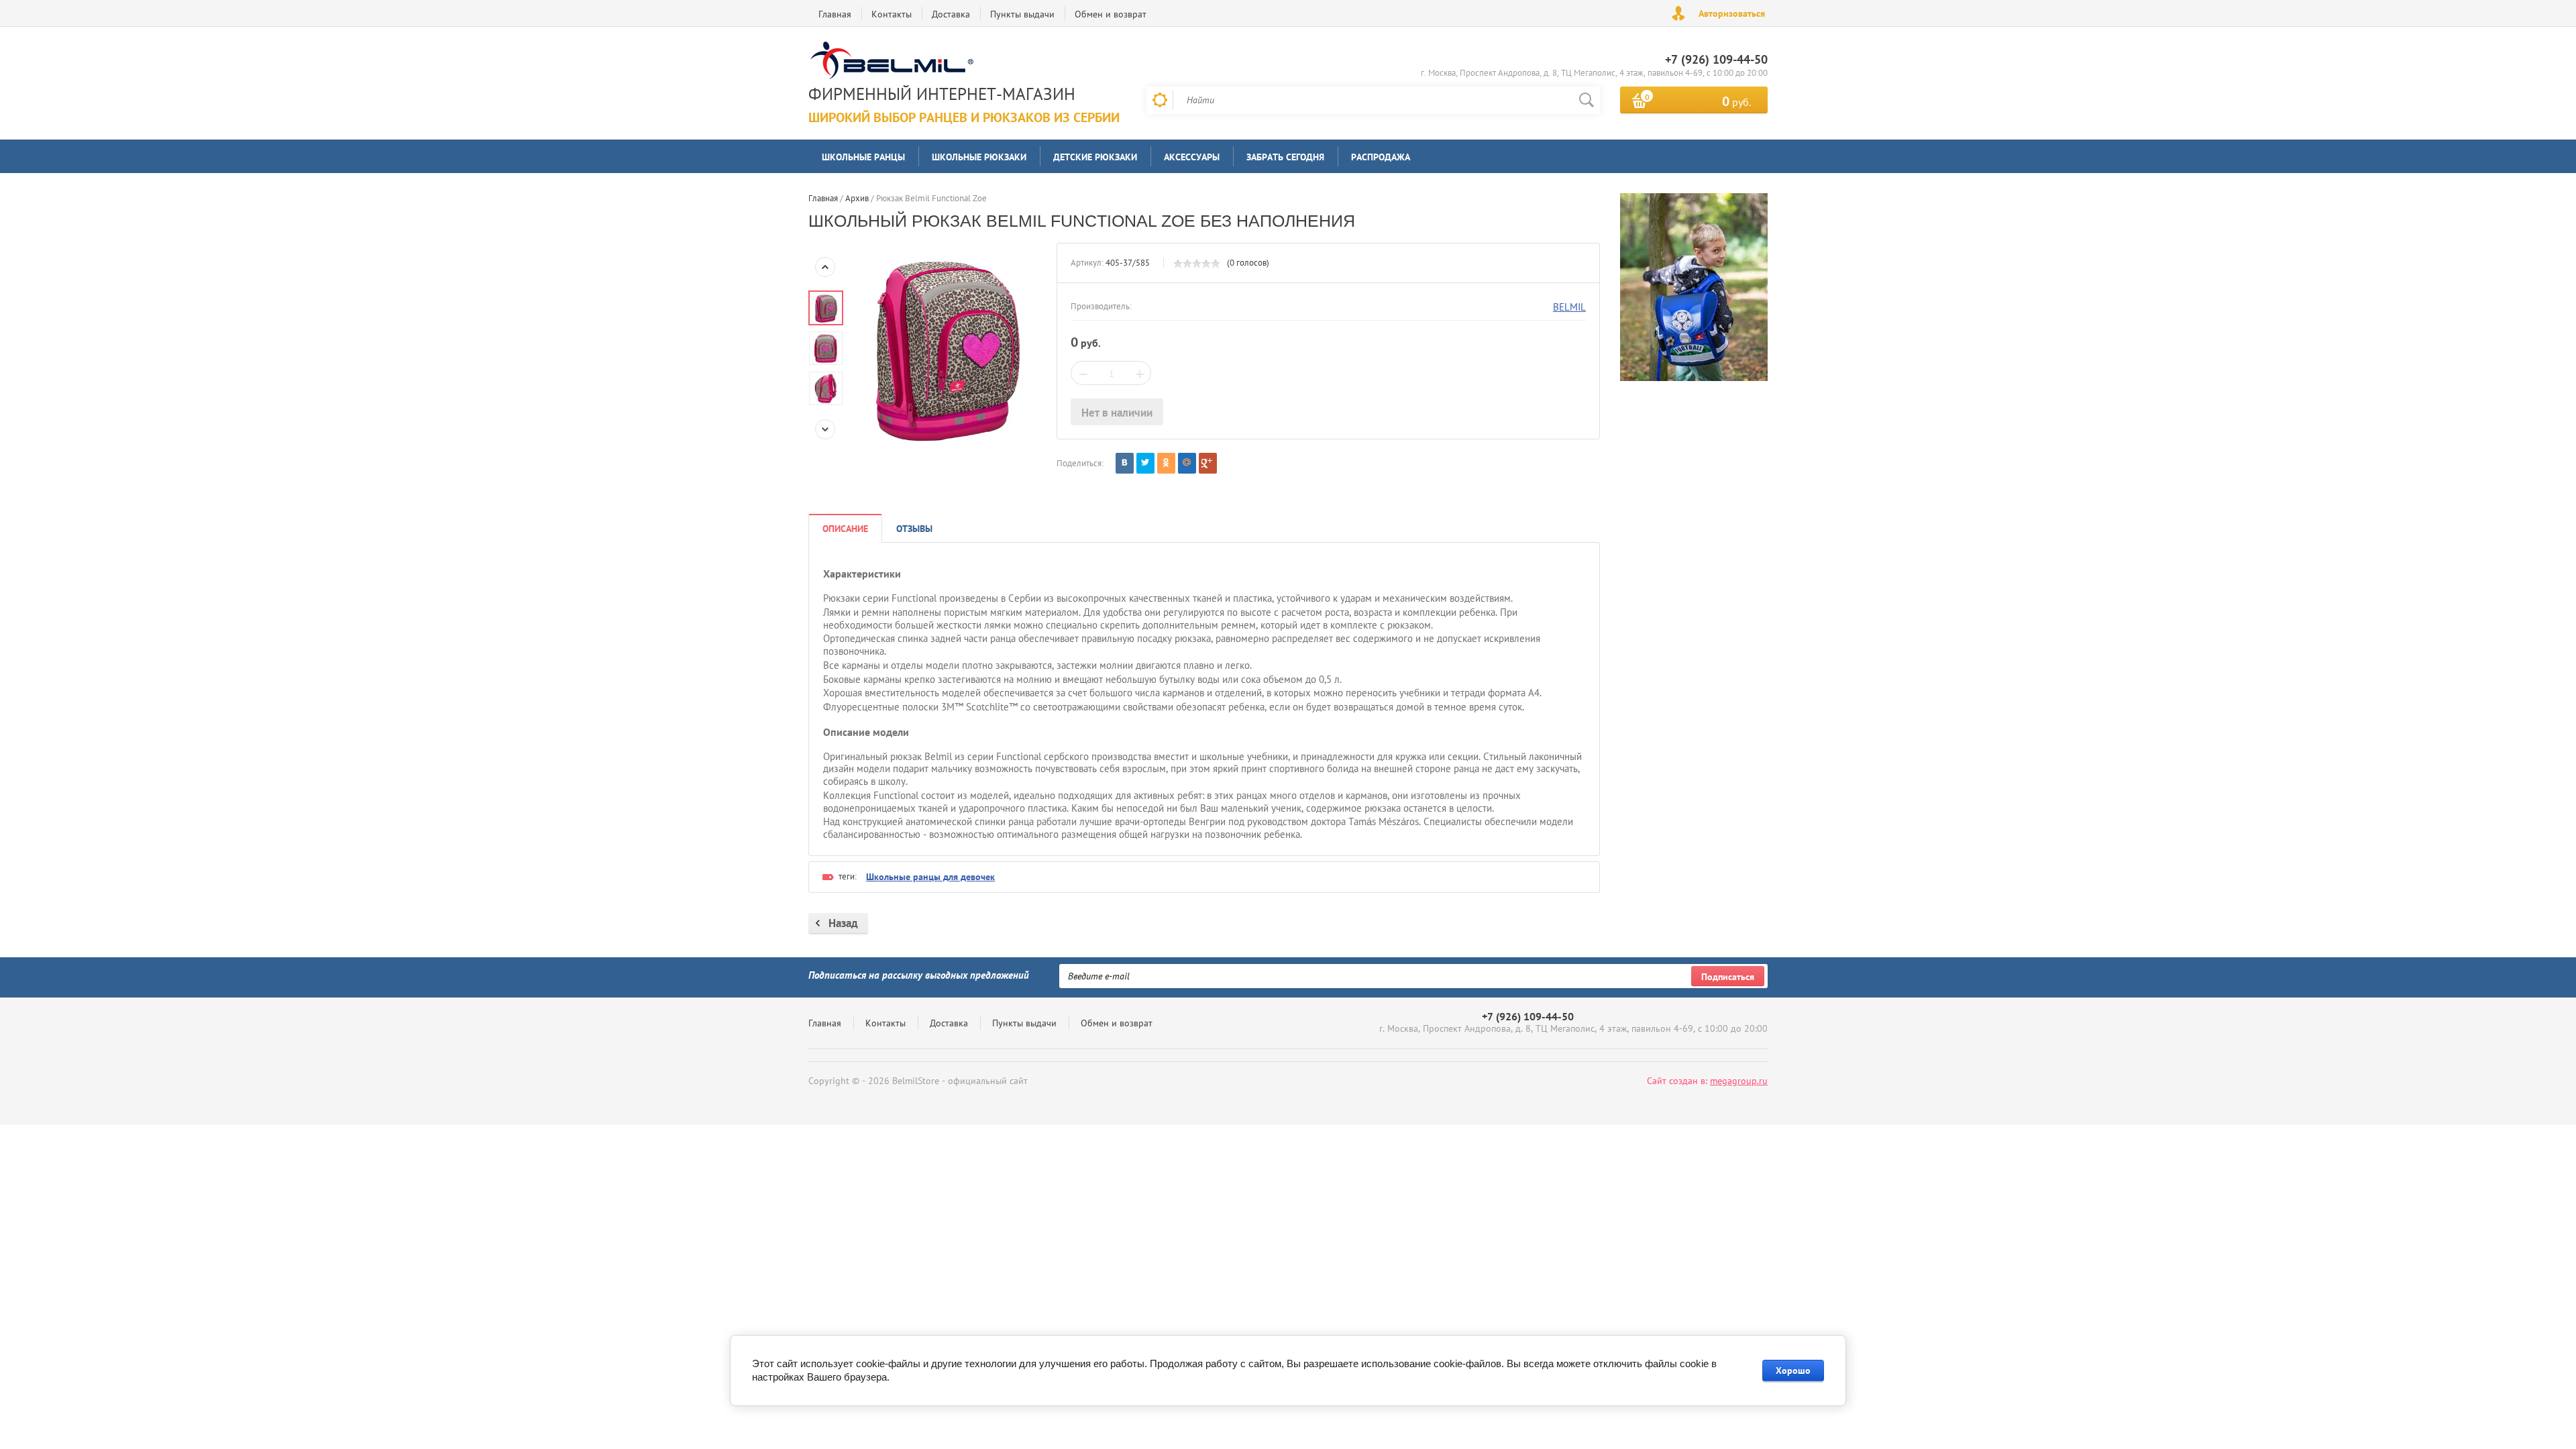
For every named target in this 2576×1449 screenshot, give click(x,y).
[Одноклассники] (1166, 463)
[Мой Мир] (1187, 463)
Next (825, 429)
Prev (825, 267)
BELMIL (1569, 307)
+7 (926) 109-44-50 (1716, 59)
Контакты (892, 14)
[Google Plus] (1208, 463)
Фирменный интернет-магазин (942, 94)
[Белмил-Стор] (961, 62)
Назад (843, 923)
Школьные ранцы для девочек (930, 877)
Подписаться (1728, 977)
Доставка (951, 14)
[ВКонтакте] (1125, 463)
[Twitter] (1145, 463)
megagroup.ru (1739, 1081)
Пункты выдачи (1022, 14)
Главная (835, 14)
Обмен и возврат (1111, 14)
